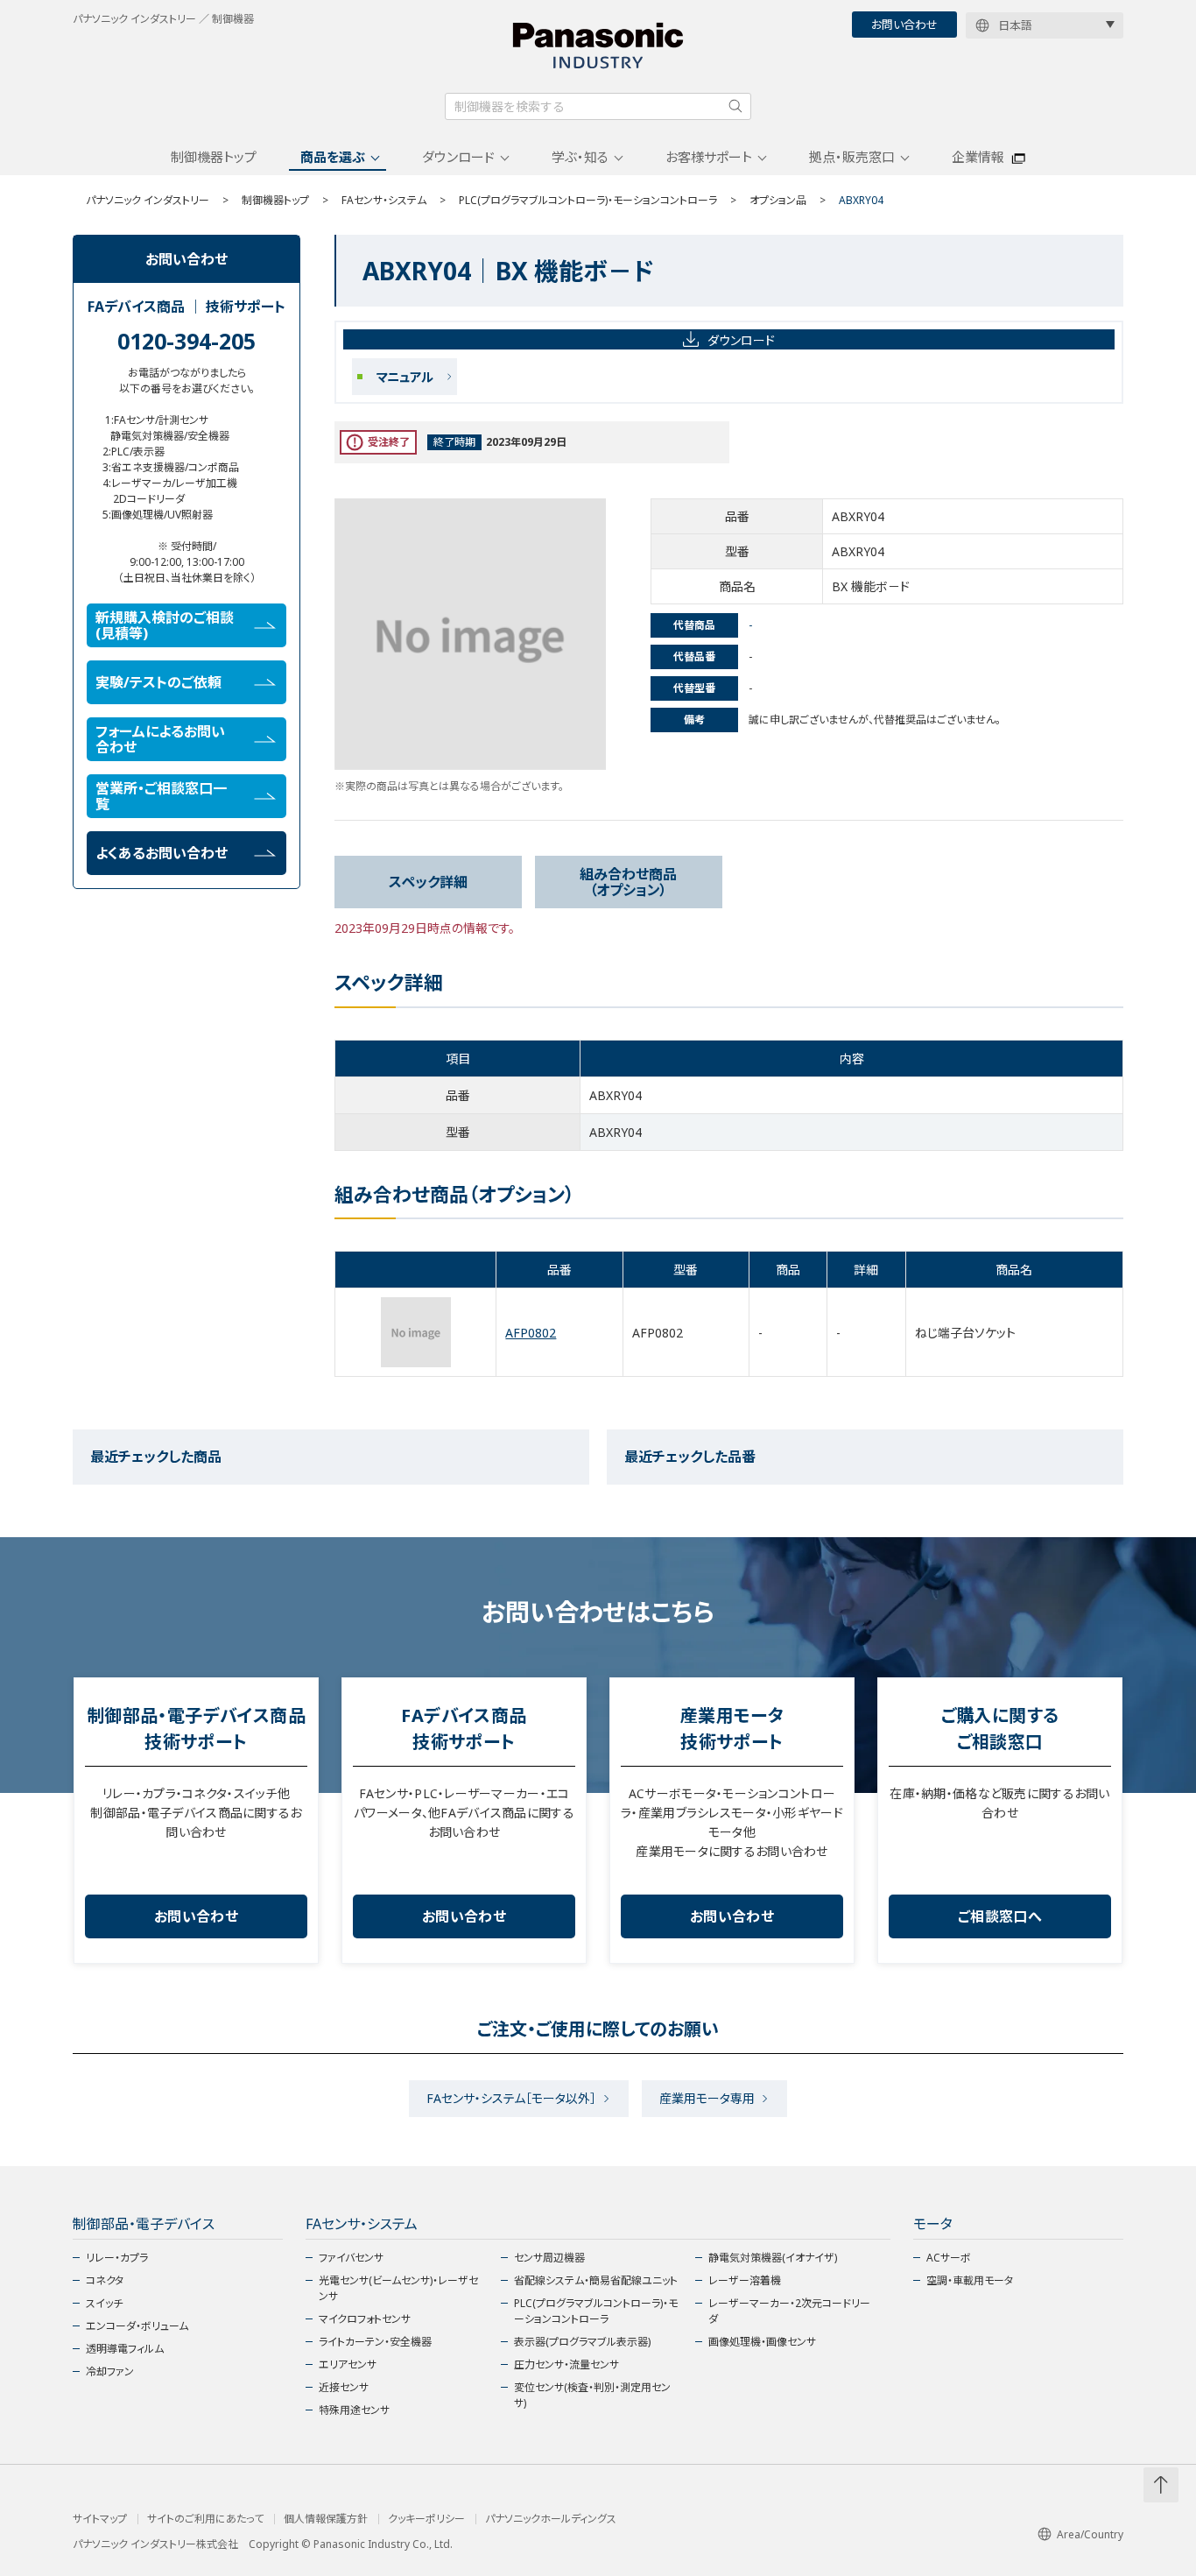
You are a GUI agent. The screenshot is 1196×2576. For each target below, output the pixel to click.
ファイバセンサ (351, 2258)
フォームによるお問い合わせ (160, 739)
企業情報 (978, 157)
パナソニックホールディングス (551, 2519)
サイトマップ (100, 2519)
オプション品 (778, 200)
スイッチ (104, 2303)
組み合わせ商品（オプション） (628, 882)
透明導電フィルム (125, 2349)
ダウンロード (458, 157)
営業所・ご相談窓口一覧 (161, 796)
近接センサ (344, 2387)
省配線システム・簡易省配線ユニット (596, 2280)
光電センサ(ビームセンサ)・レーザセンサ (398, 2288)
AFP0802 (531, 1333)
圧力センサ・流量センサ (566, 2364)
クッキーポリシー (426, 2519)
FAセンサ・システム (384, 200)
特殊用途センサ (354, 2410)
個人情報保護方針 (326, 2519)
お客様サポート (709, 157)
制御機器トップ (214, 157)
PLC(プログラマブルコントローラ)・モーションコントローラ (588, 200)
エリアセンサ (348, 2364)
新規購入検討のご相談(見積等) (165, 625)
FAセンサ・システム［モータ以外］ (511, 2098)
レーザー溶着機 (745, 2280)
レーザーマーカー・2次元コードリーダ (789, 2311)
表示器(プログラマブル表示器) (582, 2342)
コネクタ (105, 2280)
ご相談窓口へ (1000, 1916)
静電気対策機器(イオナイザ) (773, 2258)
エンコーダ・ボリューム (137, 2326)
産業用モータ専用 (707, 2098)
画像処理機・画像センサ (762, 2342)
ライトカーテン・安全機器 (375, 2342)
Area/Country (1090, 2534)
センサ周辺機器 (549, 2258)
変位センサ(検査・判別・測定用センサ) (592, 2395)
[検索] (735, 106)
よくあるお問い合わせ (162, 853)
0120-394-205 (186, 341)
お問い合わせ (904, 25)
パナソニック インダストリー (148, 200)
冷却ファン (110, 2371)
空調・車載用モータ (970, 2280)
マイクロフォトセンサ (365, 2319)
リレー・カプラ (117, 2258)
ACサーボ (949, 2258)
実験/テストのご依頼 (158, 682)
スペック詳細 (428, 882)
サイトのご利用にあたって (205, 2519)
